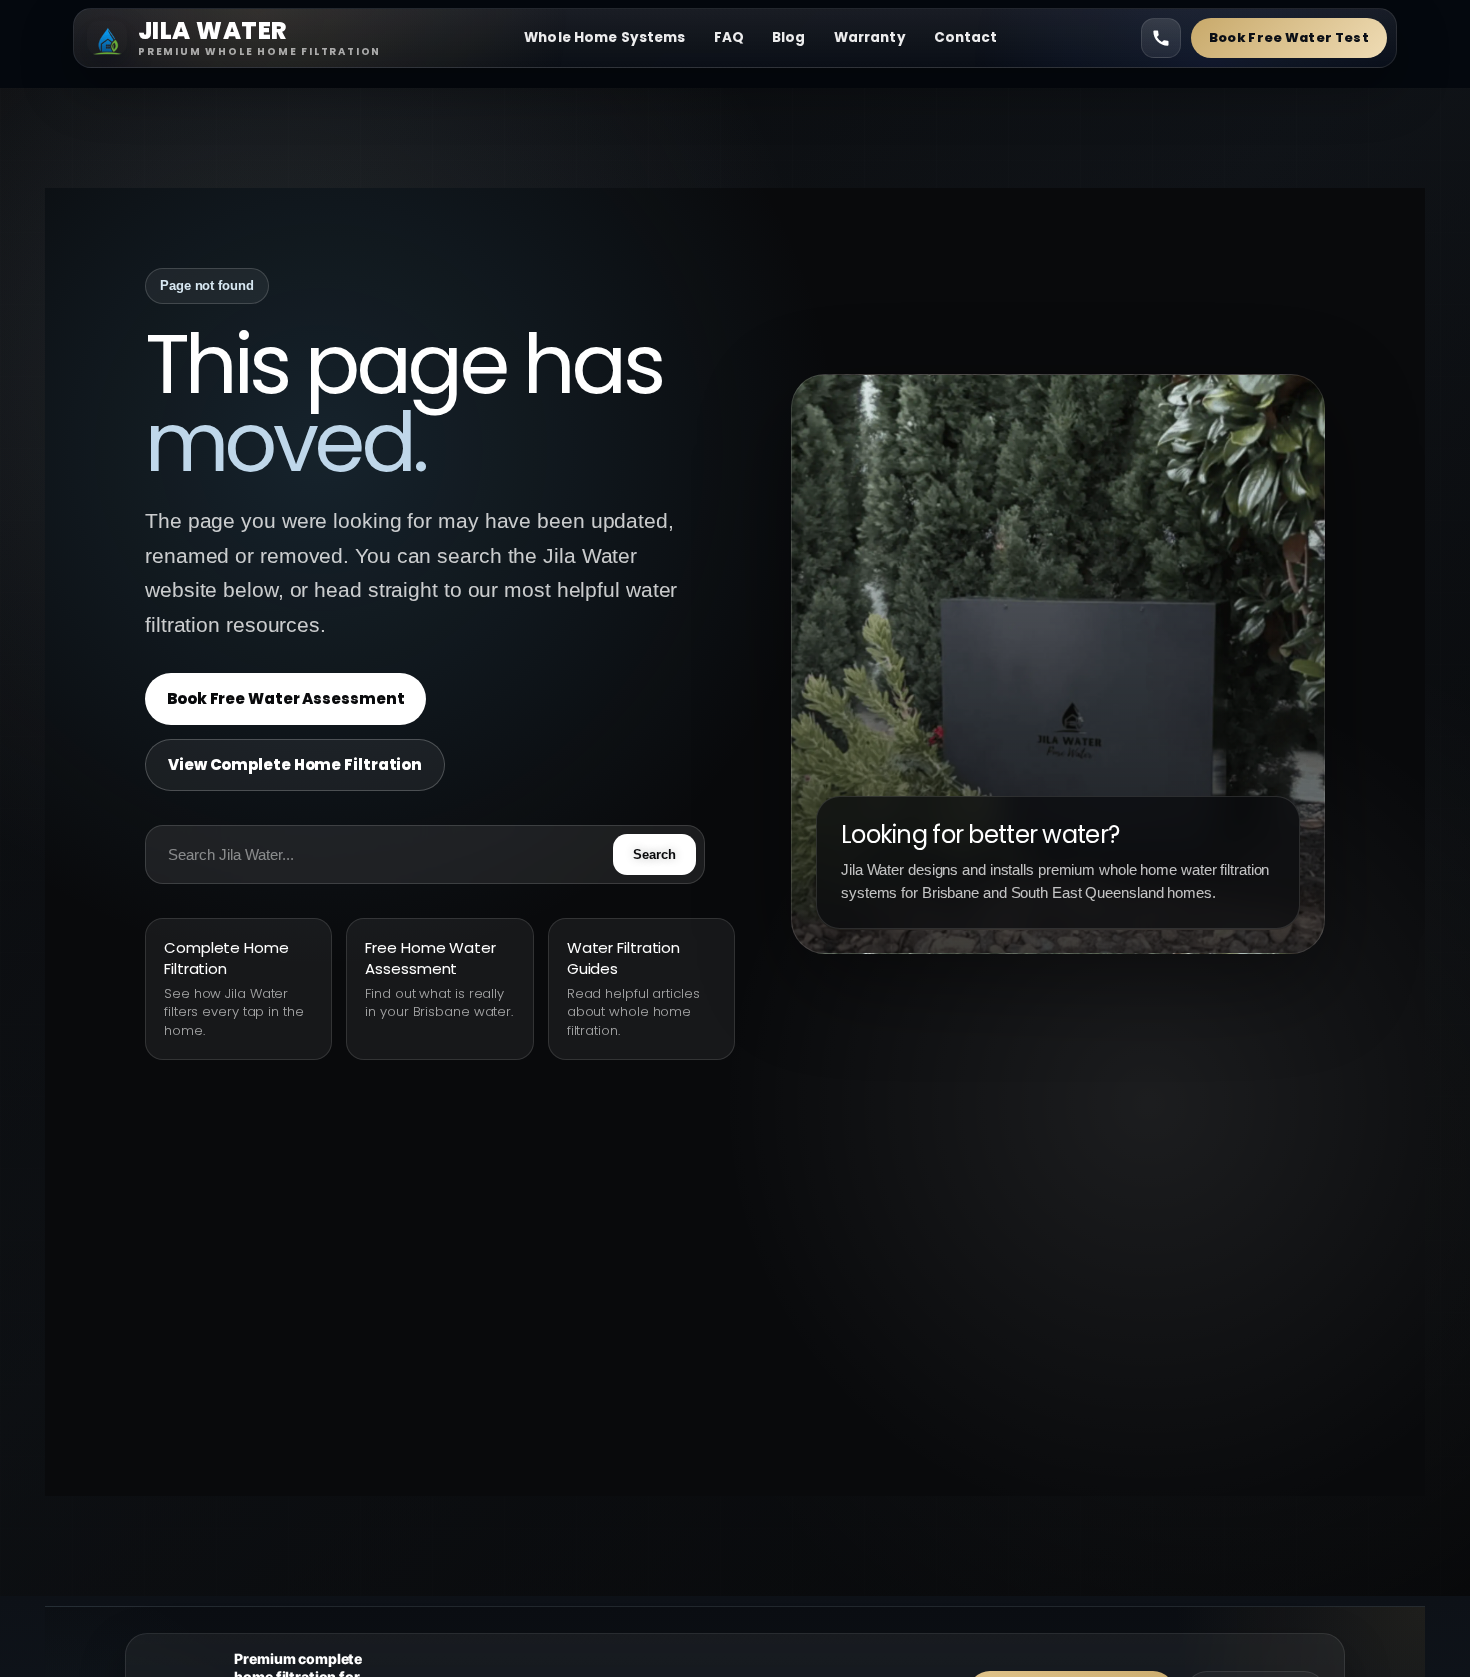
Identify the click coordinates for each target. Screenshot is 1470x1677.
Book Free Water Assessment (285, 698)
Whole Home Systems (604, 37)
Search (654, 854)
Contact (966, 37)
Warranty (870, 37)
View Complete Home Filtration (295, 764)
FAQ (729, 37)
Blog (789, 37)
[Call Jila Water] (1161, 38)
